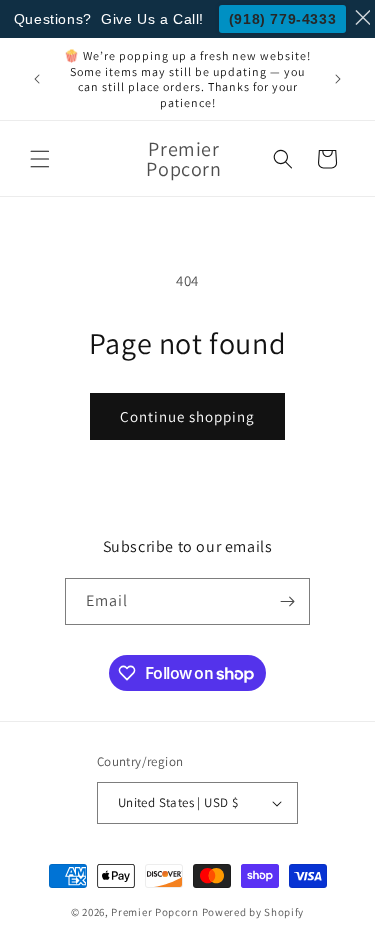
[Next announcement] (338, 79)
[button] (40, 159)
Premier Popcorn (155, 912)
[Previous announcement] (37, 79)
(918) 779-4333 (282, 19)
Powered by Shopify (253, 912)
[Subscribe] (287, 601)
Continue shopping (187, 416)
